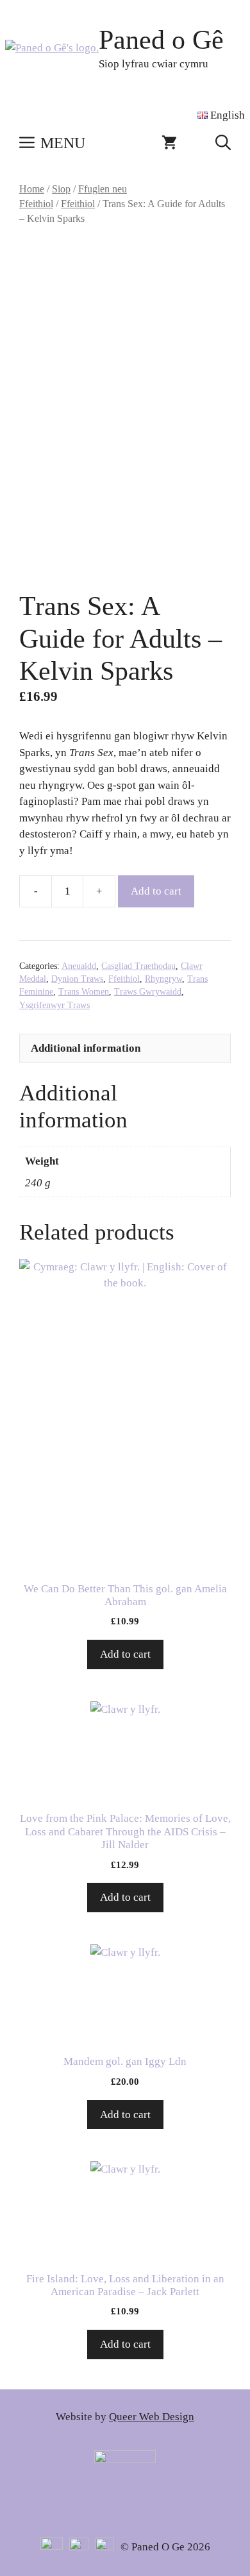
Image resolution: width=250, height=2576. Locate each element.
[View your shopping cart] (169, 143)
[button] (223, 143)
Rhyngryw (163, 979)
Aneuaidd (79, 966)
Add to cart (156, 891)
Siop (61, 189)
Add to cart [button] (125, 1654)
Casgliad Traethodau (138, 966)
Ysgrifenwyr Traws (54, 1005)
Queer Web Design (152, 2417)
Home (32, 189)
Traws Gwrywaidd (148, 992)
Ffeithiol (78, 204)
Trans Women (84, 992)
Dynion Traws (77, 979)
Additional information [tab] (86, 1048)
